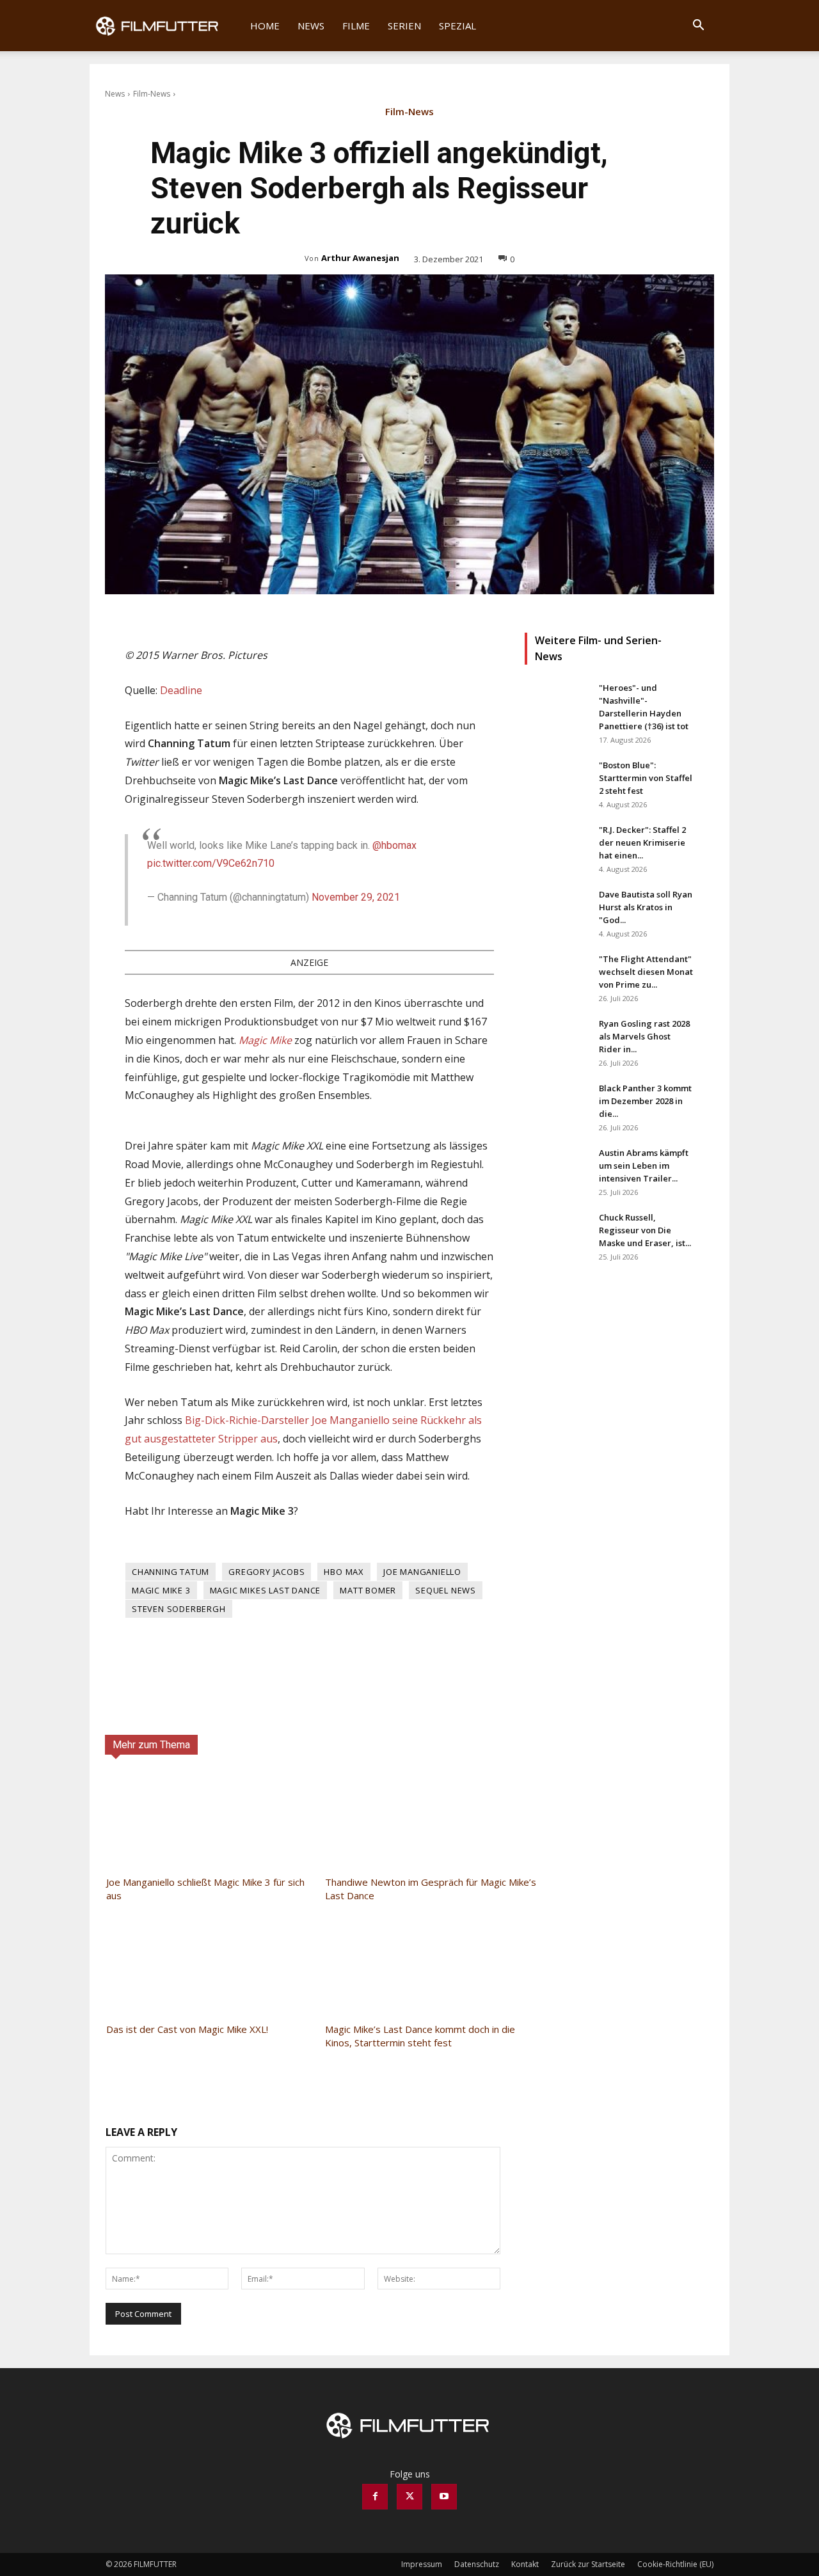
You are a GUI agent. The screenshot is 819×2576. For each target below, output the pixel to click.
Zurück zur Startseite (588, 2564)
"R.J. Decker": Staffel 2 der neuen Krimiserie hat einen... (642, 842)
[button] (698, 27)
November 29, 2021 (356, 897)
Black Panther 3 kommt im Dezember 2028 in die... (645, 1101)
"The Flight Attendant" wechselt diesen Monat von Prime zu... (646, 972)
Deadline (181, 690)
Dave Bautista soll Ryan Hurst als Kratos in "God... (646, 907)
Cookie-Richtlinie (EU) (675, 2564)
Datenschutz (477, 2564)
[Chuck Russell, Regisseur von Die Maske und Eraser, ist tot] (557, 1233)
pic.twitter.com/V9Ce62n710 (211, 863)
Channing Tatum (171, 1572)
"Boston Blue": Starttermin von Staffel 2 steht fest (646, 778)
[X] (409, 2497)
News (311, 26)
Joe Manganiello (422, 1572)
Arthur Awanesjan (360, 258)
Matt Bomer (368, 1590)
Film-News (152, 94)
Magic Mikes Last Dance (266, 1590)
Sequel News (446, 1590)
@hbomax (394, 845)
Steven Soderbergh (179, 1609)
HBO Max (344, 1572)
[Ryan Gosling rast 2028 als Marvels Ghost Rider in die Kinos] (557, 1039)
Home (265, 26)
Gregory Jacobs (266, 1572)
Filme (356, 26)
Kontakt (525, 2564)
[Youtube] (444, 2497)
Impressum (422, 2564)
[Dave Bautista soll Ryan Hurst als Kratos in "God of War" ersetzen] (557, 910)
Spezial (457, 26)
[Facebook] (375, 2497)
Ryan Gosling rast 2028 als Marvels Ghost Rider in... (644, 1036)
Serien (404, 26)
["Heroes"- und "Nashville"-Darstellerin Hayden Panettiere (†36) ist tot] (557, 704)
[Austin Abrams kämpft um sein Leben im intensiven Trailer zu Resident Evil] (557, 1169)
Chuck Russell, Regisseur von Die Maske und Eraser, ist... (645, 1230)
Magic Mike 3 (161, 1590)
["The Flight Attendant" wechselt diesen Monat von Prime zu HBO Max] (557, 975)
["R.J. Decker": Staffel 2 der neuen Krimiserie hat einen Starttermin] (557, 846)
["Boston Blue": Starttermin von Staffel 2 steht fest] (557, 781)
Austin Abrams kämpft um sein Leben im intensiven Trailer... (644, 1166)
